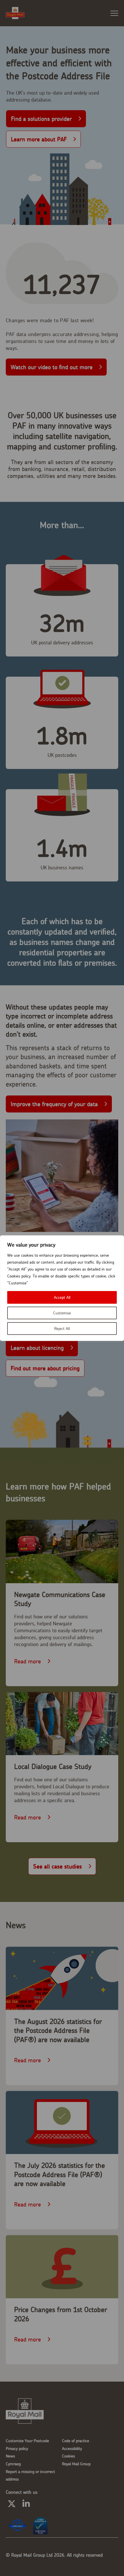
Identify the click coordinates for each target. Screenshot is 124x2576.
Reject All (62, 1329)
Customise (62, 1313)
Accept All (62, 1297)
